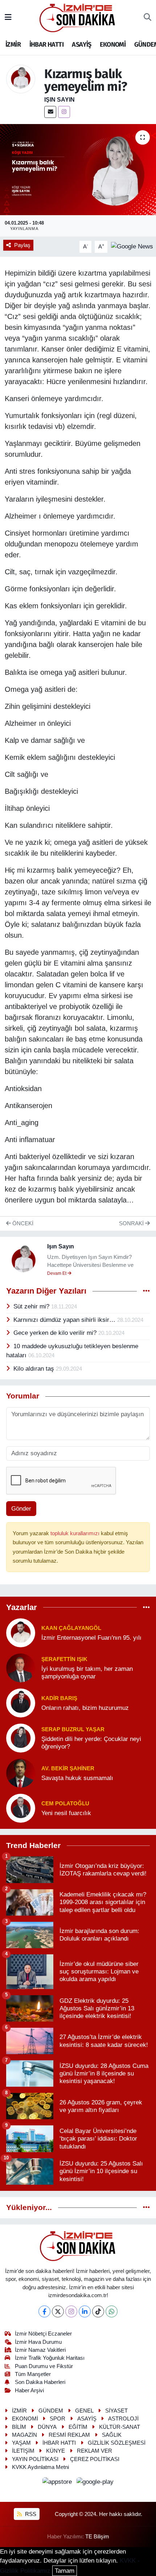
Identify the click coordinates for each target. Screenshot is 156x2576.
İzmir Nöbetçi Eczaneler (43, 2334)
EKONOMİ (113, 44)
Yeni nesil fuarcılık (66, 1813)
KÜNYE (56, 2451)
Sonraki (132, 1223)
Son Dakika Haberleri (40, 2382)
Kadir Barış (59, 1698)
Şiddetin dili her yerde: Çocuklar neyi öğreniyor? (91, 1743)
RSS (30, 2514)
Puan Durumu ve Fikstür (44, 2366)
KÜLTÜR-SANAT (120, 2427)
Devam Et (57, 1273)
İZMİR (13, 44)
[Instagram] (64, 112)
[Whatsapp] (112, 2311)
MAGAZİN (24, 2435)
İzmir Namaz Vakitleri (40, 2350)
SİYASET (116, 2411)
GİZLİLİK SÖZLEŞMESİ (117, 2443)
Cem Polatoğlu (65, 1804)
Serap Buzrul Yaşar (73, 1729)
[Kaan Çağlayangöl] (21, 1632)
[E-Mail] (50, 112)
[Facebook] (44, 2311)
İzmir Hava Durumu (38, 2342)
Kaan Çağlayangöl (71, 1628)
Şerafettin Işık (64, 1659)
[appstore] (58, 2483)
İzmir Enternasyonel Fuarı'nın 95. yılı (91, 1638)
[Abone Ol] (132, 246)
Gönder (21, 1509)
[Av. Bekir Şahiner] (21, 1773)
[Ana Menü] (8, 18)
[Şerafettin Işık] (21, 1667)
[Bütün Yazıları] (146, 1291)
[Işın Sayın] (21, 79)
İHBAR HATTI (46, 44)
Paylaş (22, 245)
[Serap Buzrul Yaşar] (21, 1738)
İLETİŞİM (23, 2451)
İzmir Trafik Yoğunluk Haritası (50, 2358)
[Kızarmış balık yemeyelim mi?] (78, 170)
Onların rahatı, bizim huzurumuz (85, 1708)
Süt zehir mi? (32, 1306)
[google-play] (95, 2483)
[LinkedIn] (85, 2311)
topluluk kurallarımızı (76, 1533)
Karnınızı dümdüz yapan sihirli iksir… (65, 1320)
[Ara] (147, 18)
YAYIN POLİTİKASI (35, 2459)
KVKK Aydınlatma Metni (40, 2467)
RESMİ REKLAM (69, 2435)
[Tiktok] (98, 2311)
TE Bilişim (97, 2537)
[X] (58, 2311)
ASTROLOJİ (123, 2419)
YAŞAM (21, 2443)
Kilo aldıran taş (35, 1369)
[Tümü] (146, 1607)
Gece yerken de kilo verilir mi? (56, 1333)
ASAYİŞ (81, 44)
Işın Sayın (59, 100)
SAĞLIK (112, 2435)
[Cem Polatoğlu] (21, 1808)
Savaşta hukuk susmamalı (77, 1778)
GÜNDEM (51, 2411)
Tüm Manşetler (33, 2374)
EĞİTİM (78, 2427)
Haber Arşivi (29, 2390)
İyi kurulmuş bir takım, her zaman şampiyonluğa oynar (87, 1673)
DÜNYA (47, 2427)
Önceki (22, 1223)
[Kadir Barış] (21, 1702)
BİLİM (19, 2427)
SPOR (58, 2419)
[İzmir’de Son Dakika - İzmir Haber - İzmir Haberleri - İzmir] (78, 17)
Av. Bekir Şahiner (68, 1768)
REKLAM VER (95, 2451)
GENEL (84, 2411)
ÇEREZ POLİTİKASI (95, 2459)
